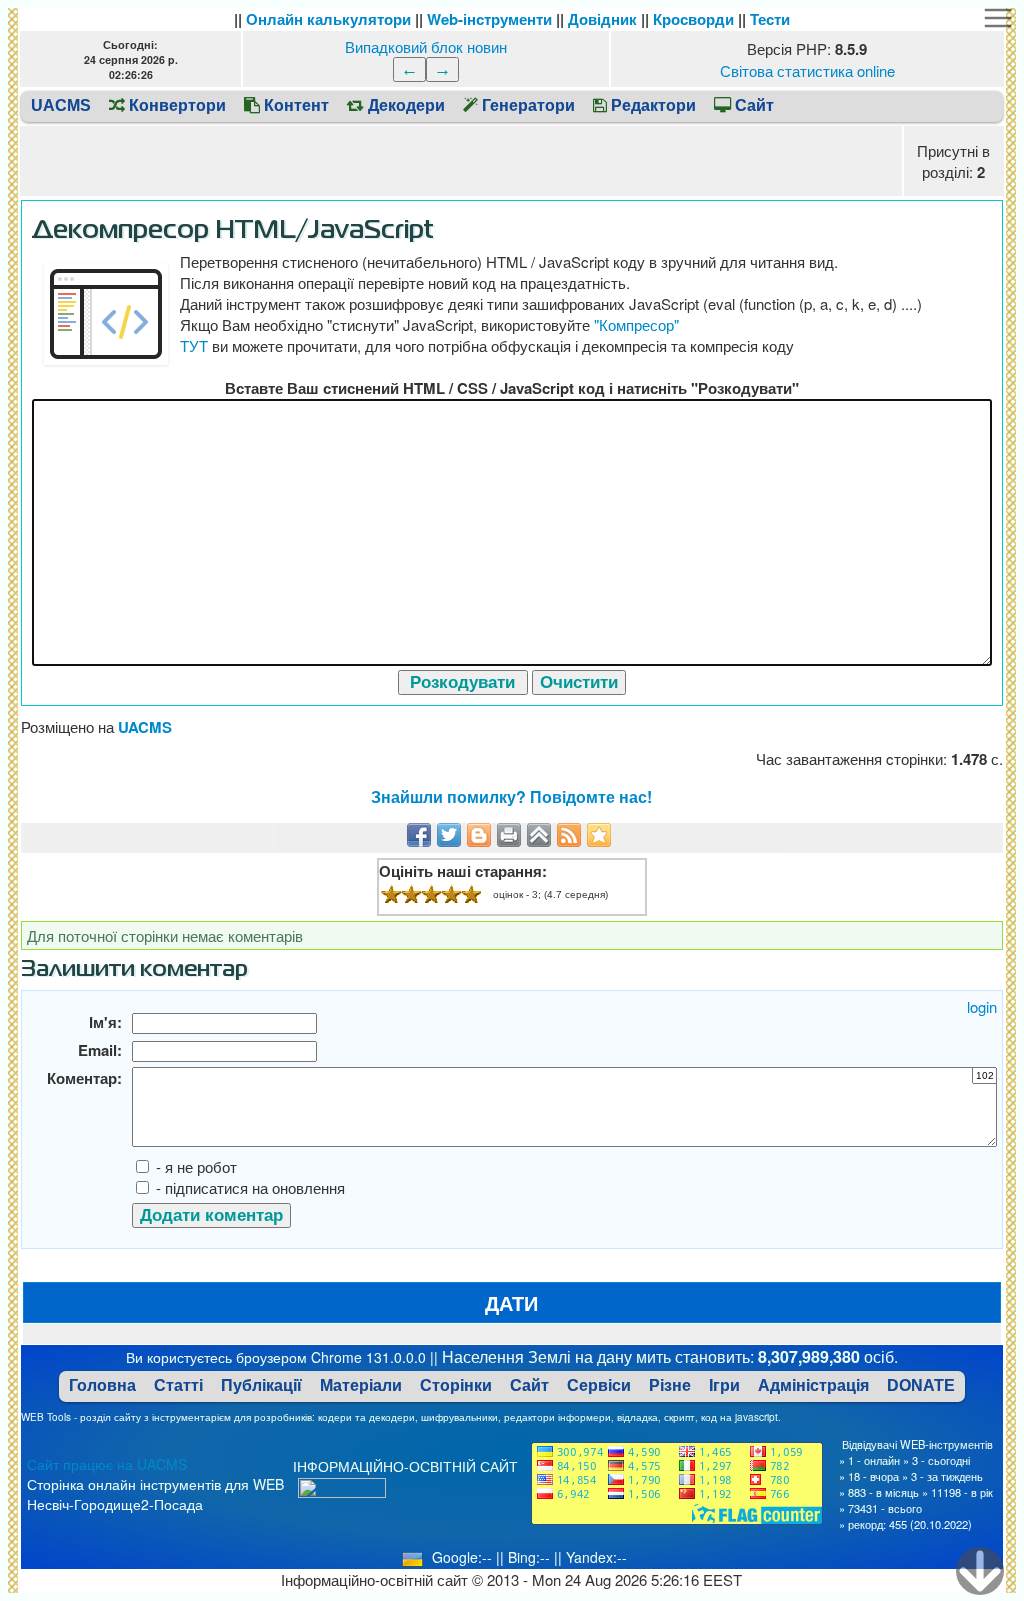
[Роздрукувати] (509, 835)
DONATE (921, 1385)
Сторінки (456, 1385)
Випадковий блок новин (426, 46)
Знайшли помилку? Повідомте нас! (511, 796)
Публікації (261, 1385)
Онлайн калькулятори (328, 19)
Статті (178, 1385)
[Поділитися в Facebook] (419, 835)
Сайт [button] (752, 105)
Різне (670, 1385)
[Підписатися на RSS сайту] (569, 835)
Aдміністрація (813, 1385)
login (982, 1006)
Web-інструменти (489, 19)
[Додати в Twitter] (449, 835)
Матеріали (361, 1385)
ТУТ (194, 345)
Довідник (602, 19)
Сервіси (599, 1385)
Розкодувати (462, 682)
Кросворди (693, 19)
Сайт (529, 1385)
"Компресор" (636, 324)
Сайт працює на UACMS (107, 1464)
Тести (770, 19)
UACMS (61, 105)
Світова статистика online (807, 70)
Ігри (724, 1385)
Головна (102, 1385)
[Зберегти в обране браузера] (599, 835)
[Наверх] (539, 835)
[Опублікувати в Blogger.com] (479, 835)
